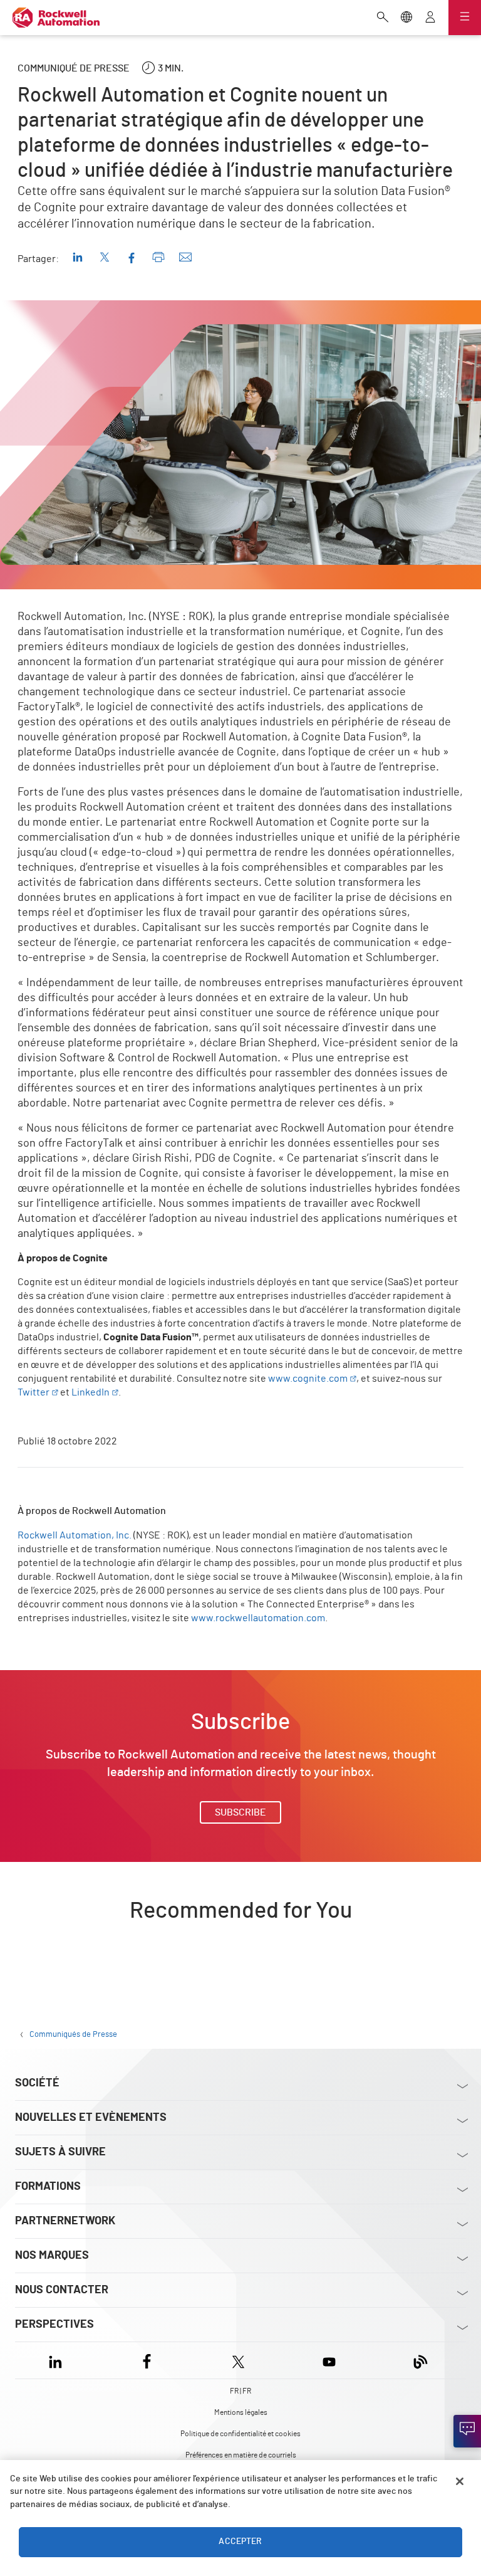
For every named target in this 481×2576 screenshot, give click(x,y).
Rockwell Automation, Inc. (75, 1535)
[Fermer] (460, 2481)
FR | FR (240, 2391)
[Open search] (383, 18)
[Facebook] (147, 2360)
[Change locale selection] (406, 18)
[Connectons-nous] (467, 2431)
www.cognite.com (308, 1379)
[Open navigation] (465, 18)
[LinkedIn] (58, 2360)
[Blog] (421, 2360)
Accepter (240, 2542)
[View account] (430, 18)
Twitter (34, 1392)
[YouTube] (329, 2360)
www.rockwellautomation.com (258, 1618)
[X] (238, 2360)
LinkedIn (91, 1392)
